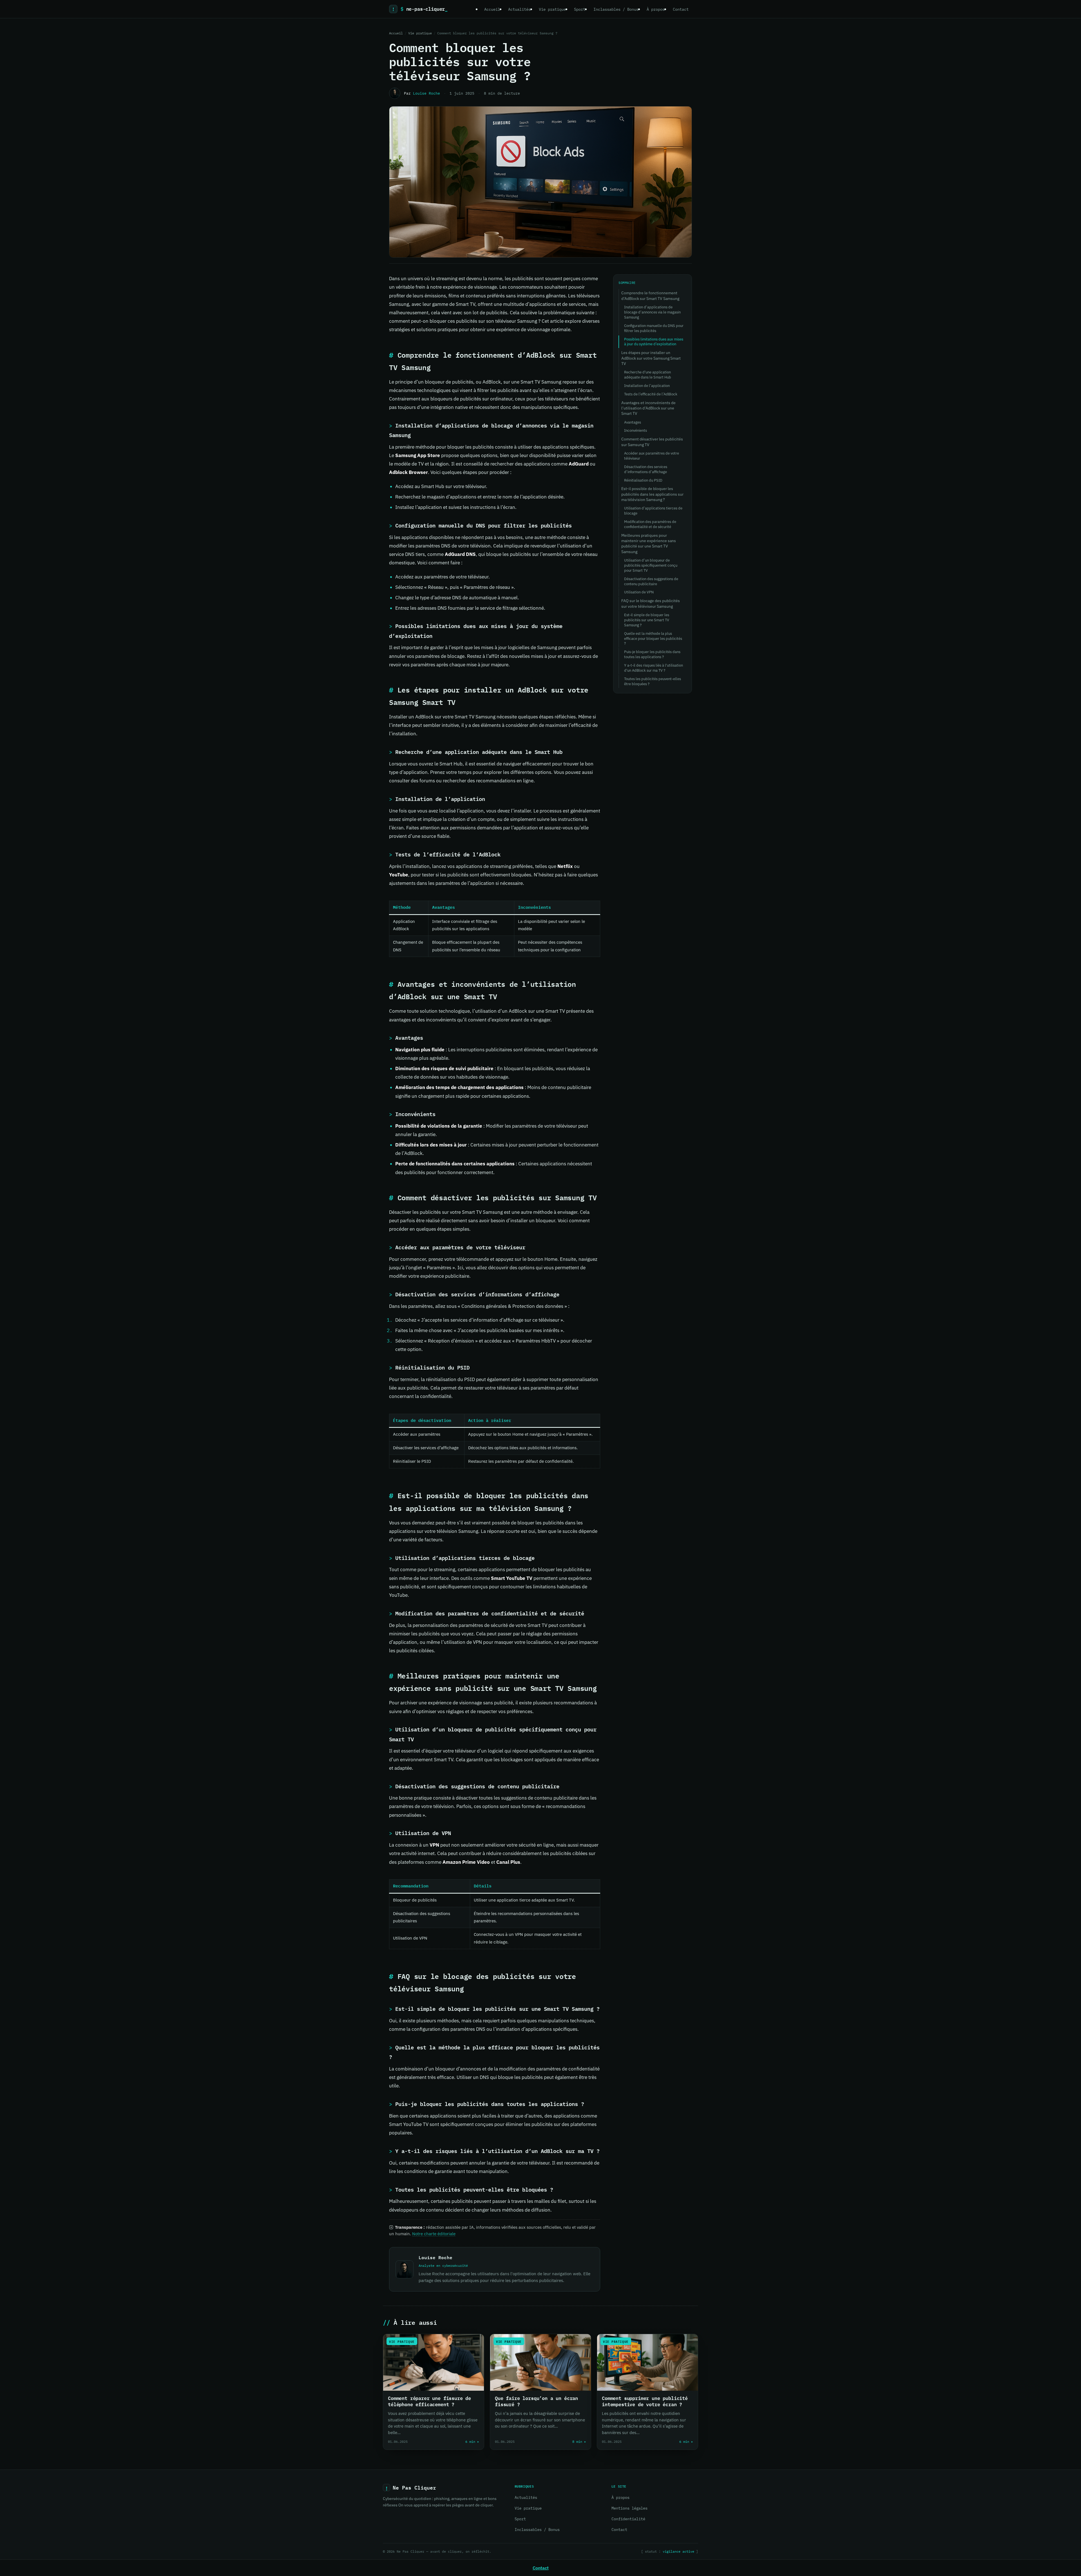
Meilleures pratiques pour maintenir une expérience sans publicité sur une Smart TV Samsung (649, 544)
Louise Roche (426, 93)
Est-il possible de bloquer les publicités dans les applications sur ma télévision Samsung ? (652, 494)
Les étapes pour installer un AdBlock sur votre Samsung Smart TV (651, 358)
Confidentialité (628, 2519)
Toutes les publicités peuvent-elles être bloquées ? (653, 681)
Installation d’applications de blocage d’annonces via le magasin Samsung (652, 312)
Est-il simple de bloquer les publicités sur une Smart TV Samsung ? (647, 620)
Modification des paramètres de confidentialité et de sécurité (650, 524)
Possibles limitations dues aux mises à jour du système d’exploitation (654, 342)
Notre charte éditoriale (434, 2234)
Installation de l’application (647, 386)
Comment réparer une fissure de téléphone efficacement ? (429, 2401)
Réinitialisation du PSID (643, 480)
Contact (681, 9)
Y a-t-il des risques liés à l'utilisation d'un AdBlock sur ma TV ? (654, 668)
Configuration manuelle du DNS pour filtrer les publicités (654, 328)
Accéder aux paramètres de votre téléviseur (652, 456)
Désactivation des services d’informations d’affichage (646, 469)
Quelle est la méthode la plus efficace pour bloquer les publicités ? (653, 639)
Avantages (633, 422)
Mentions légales (629, 2508)
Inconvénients (636, 430)
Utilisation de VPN (639, 592)
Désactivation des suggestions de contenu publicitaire (651, 581)
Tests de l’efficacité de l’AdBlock (651, 394)
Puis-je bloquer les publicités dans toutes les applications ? (652, 654)
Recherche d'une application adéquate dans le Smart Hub (648, 375)
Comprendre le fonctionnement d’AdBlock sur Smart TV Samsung (650, 296)
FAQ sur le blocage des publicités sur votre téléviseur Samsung (651, 603)
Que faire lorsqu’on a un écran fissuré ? (536, 2401)
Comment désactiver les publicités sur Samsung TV (652, 442)
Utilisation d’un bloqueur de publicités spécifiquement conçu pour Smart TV (651, 565)
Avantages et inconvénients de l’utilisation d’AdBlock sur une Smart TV (648, 408)
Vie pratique (552, 9)
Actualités (519, 9)
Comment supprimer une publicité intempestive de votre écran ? (645, 2401)
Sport (580, 9)
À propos (656, 9)
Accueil (492, 9)
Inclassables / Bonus (616, 9)
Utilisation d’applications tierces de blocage (653, 511)
